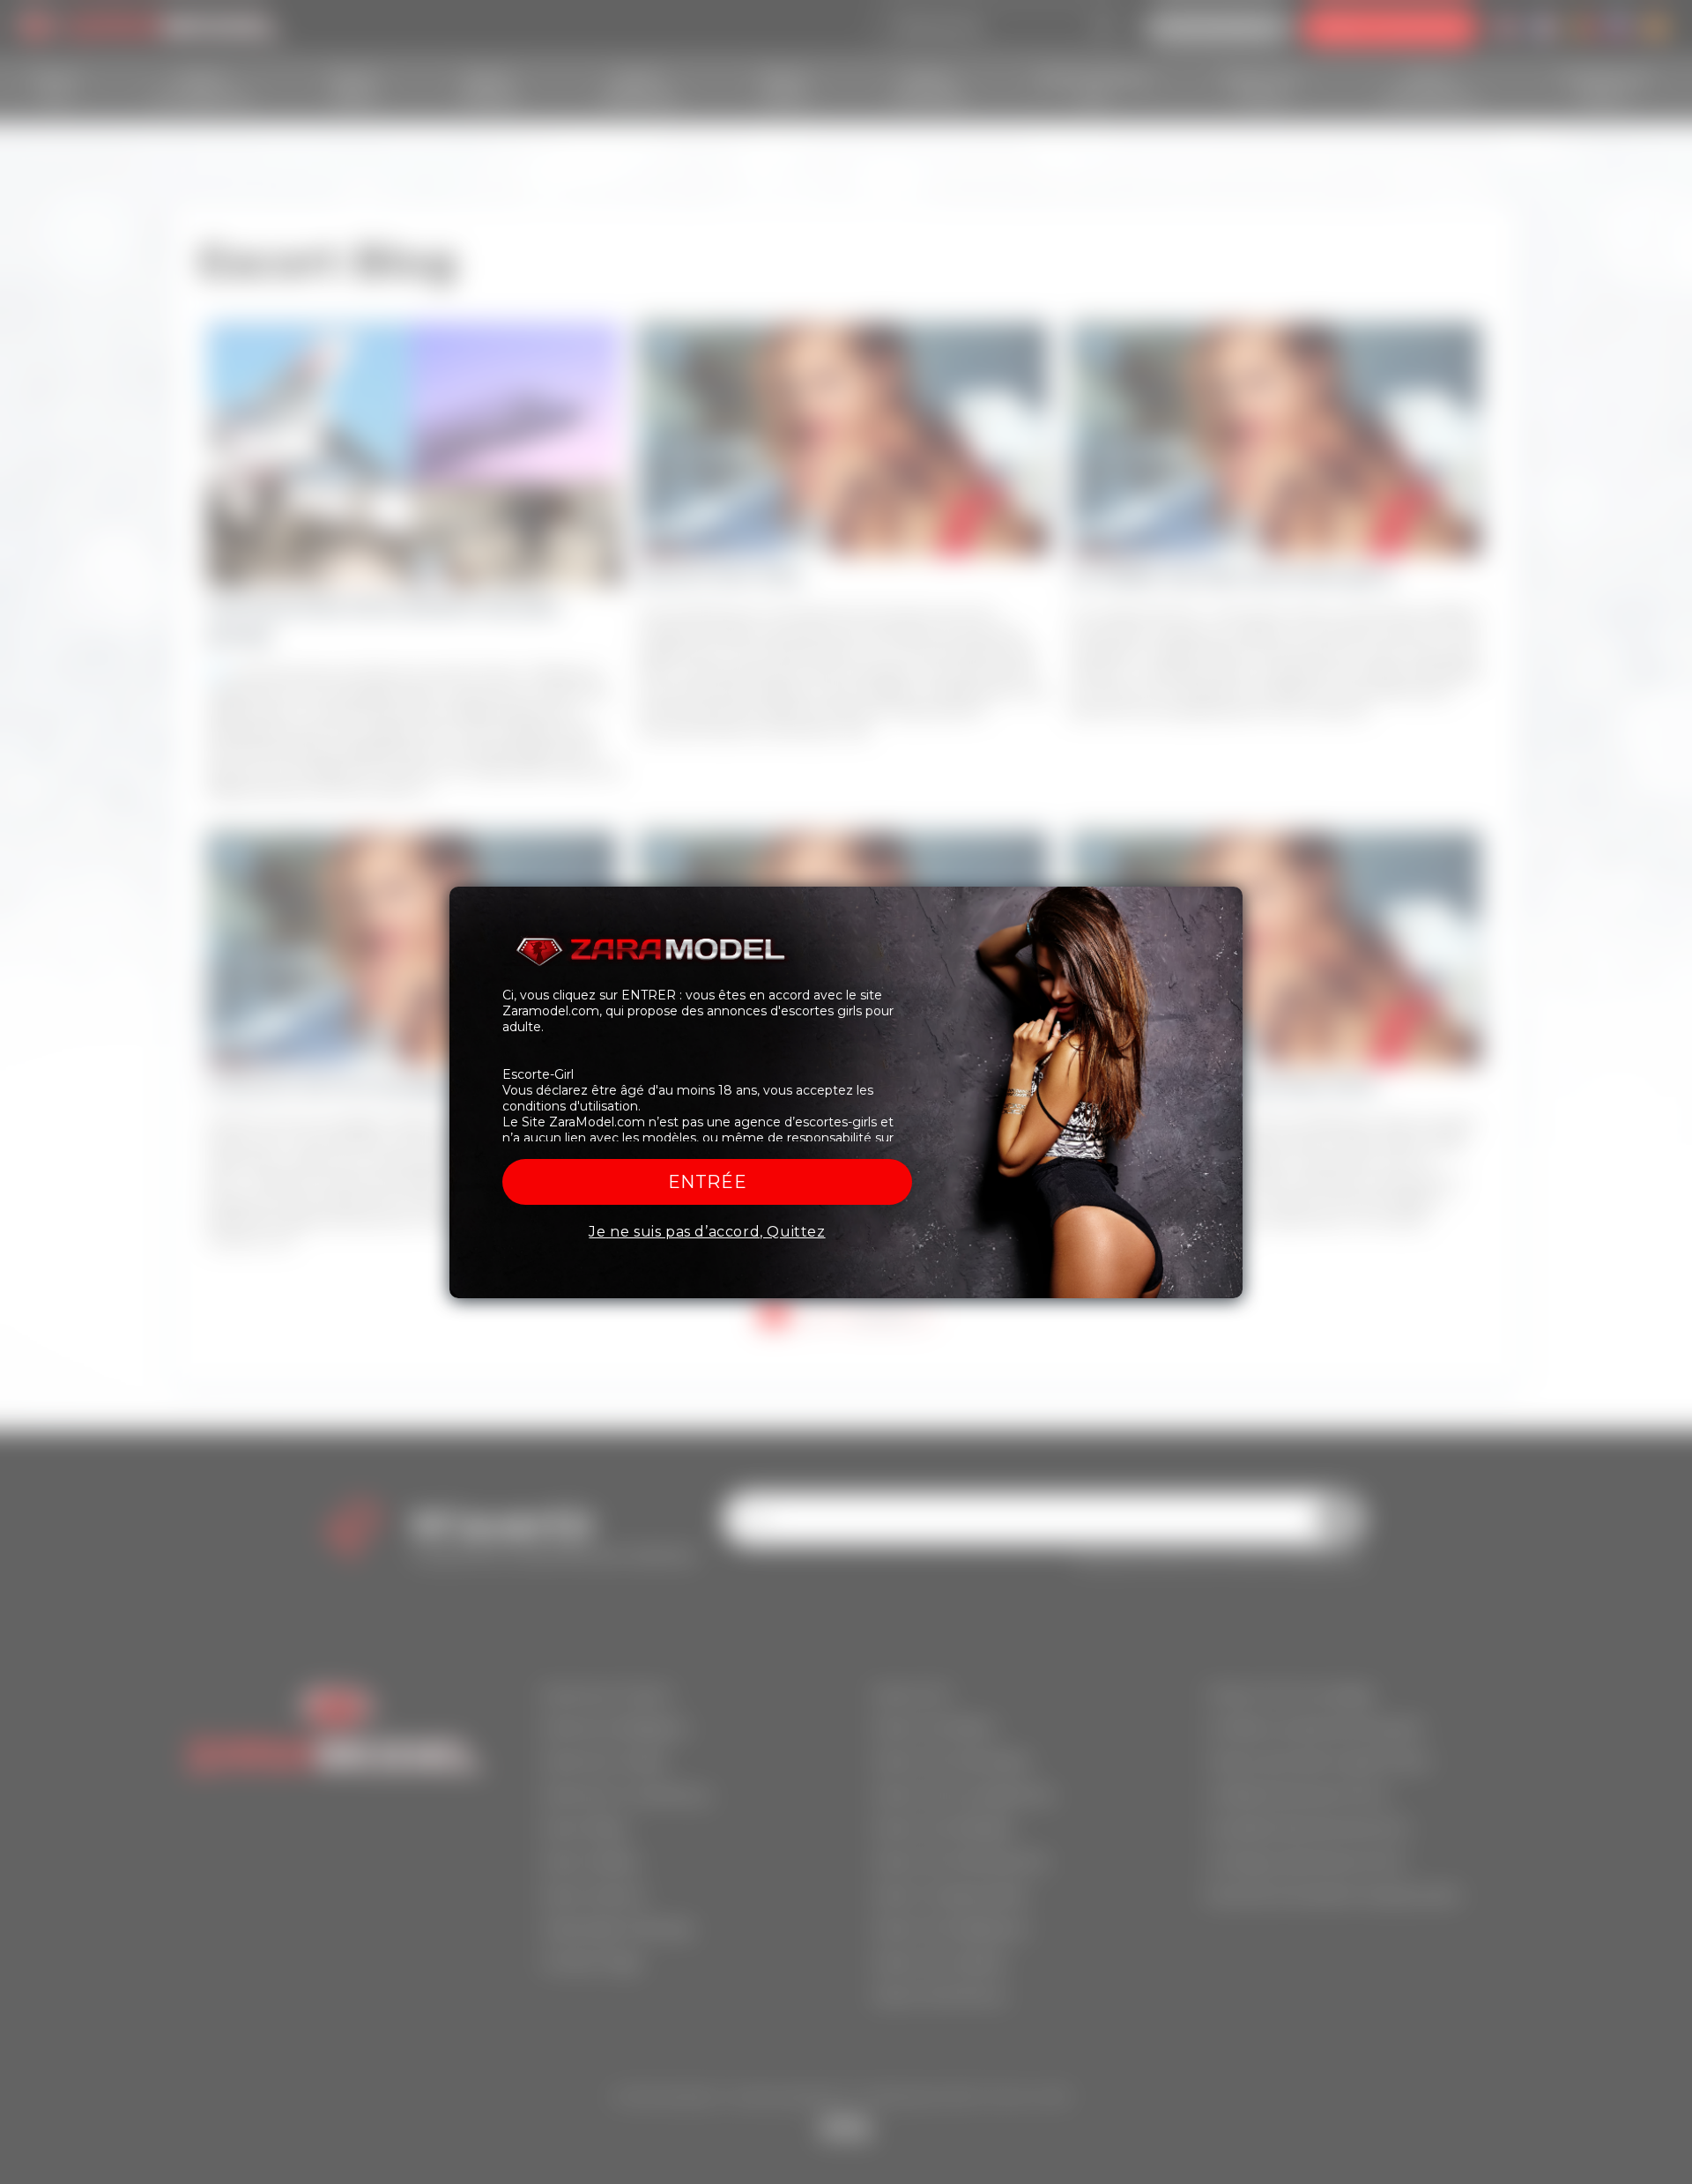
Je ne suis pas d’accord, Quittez (707, 1232)
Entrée (708, 1182)
